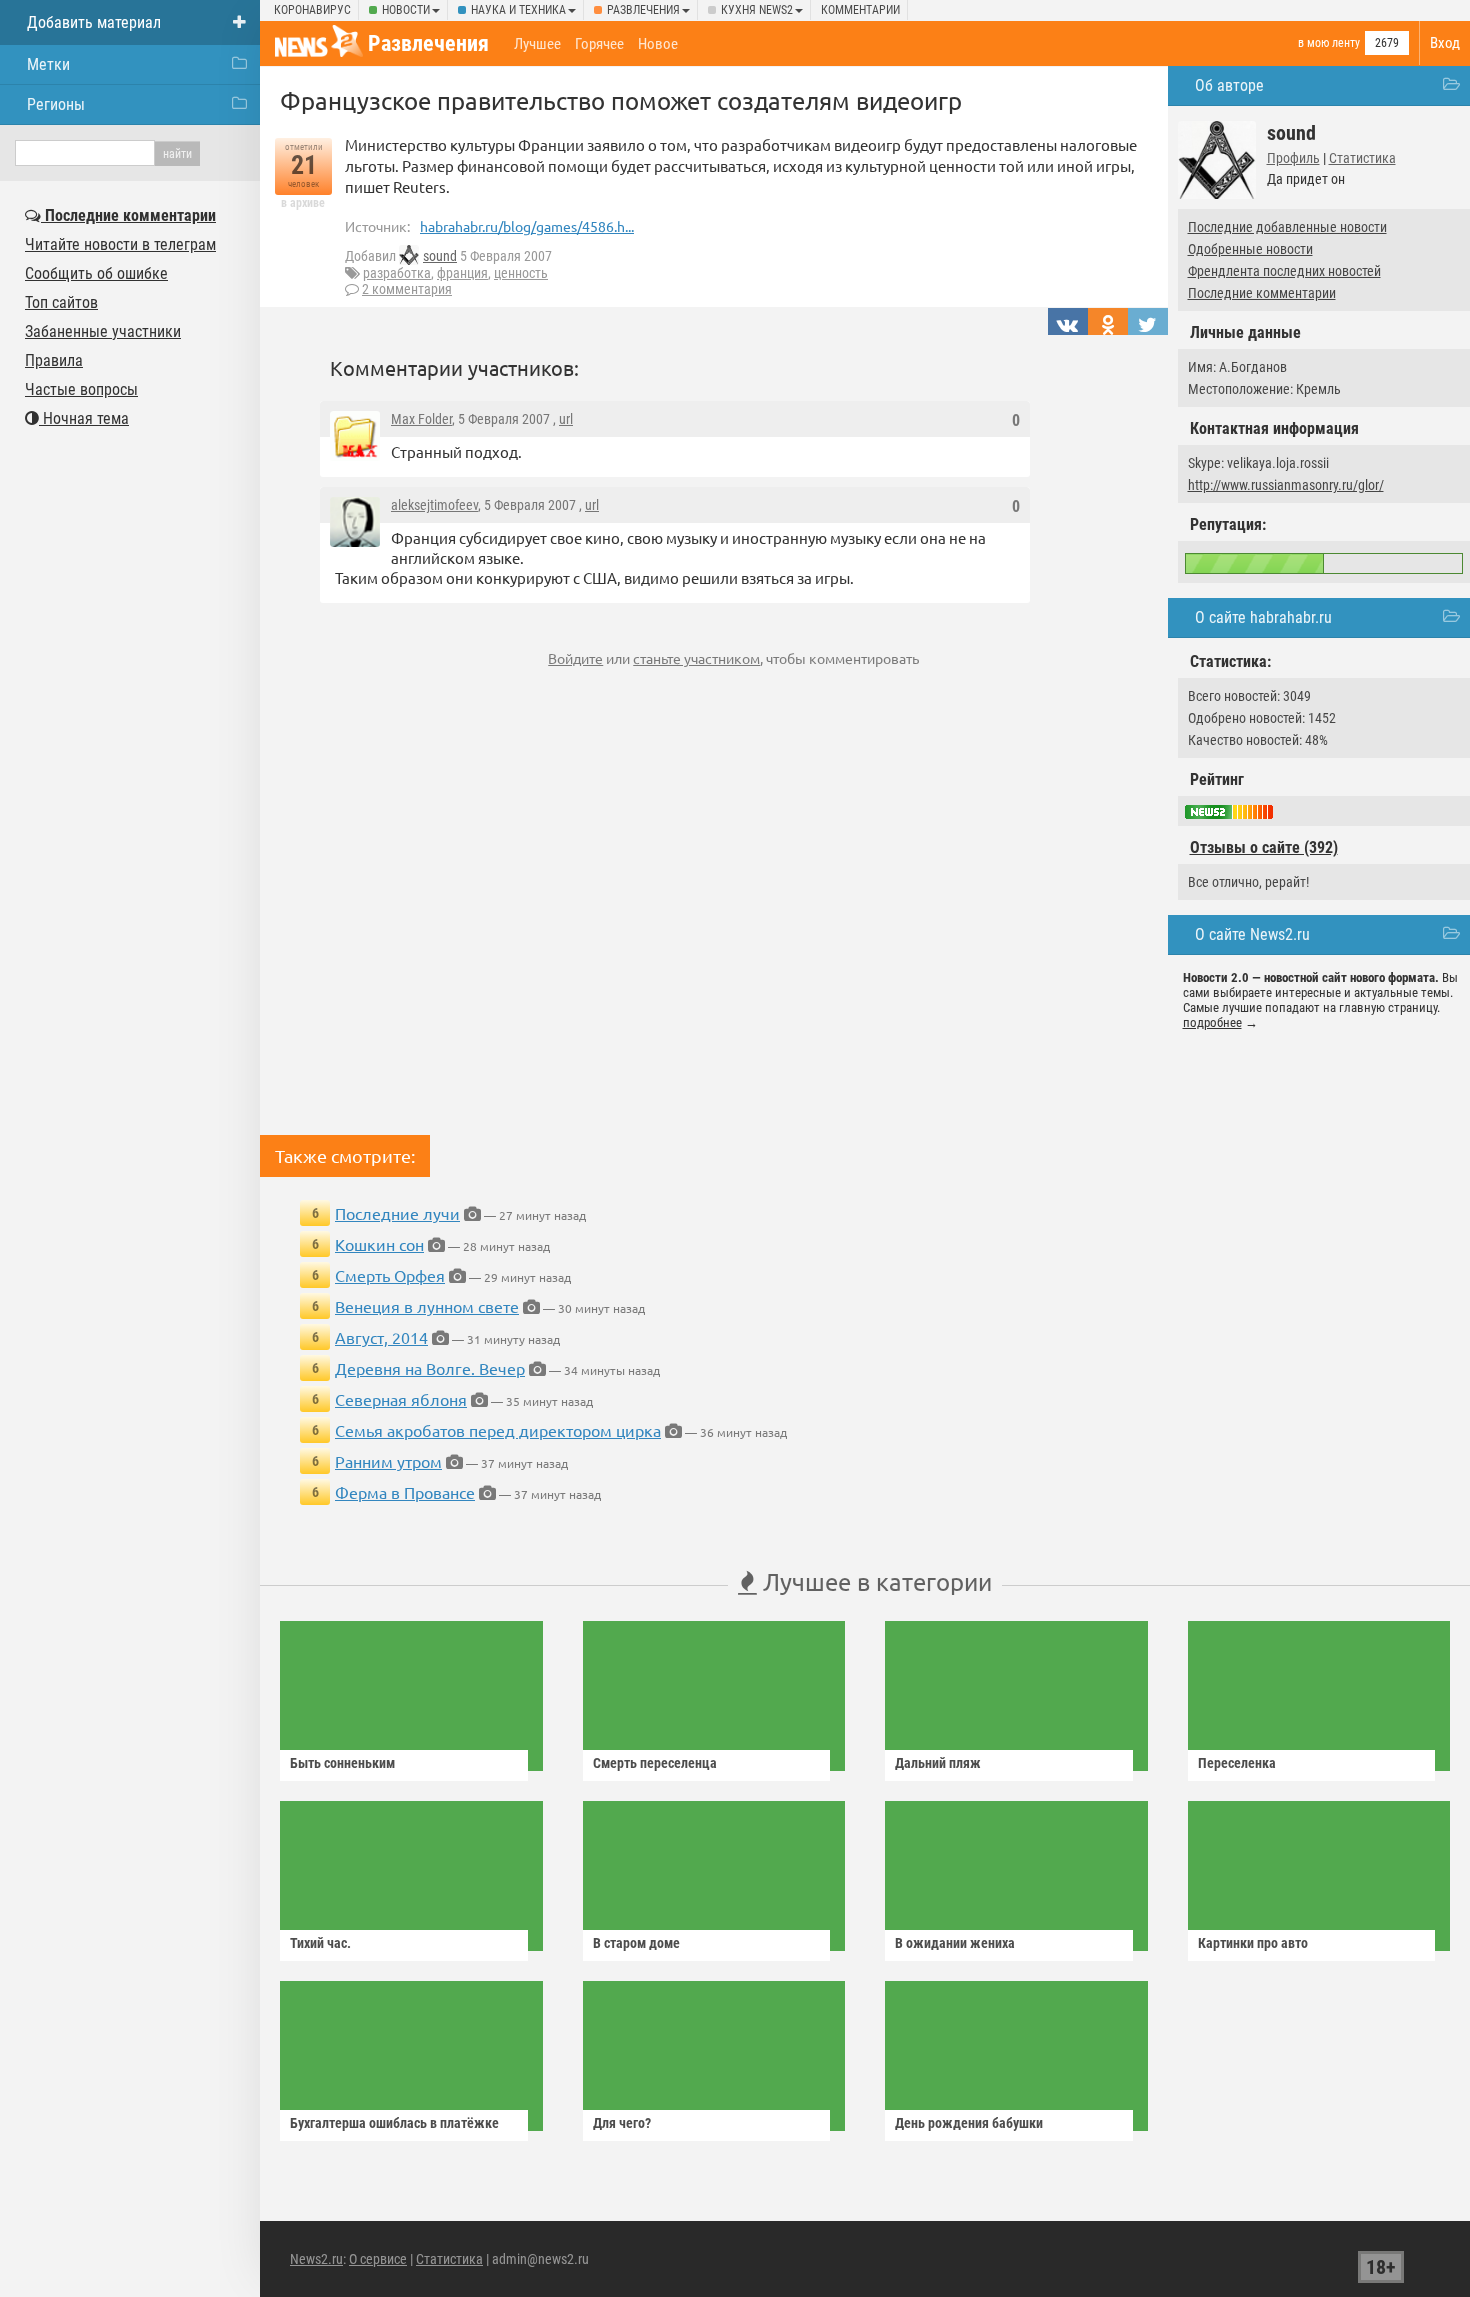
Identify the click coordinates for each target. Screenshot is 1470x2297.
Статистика (1362, 158)
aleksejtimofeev (434, 505)
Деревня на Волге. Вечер (430, 1368)
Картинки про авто (1253, 1943)
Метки (48, 64)
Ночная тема (84, 418)
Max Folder (421, 419)
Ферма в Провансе (405, 1492)
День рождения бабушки (969, 2123)
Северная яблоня (401, 1399)
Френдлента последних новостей (1284, 271)
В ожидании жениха (955, 1943)
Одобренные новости (1250, 249)
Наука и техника (518, 10)
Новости (406, 10)
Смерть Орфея (390, 1275)
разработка (397, 273)
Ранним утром (388, 1461)
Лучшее (537, 44)
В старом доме (636, 1943)
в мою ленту (1329, 43)
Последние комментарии (1262, 293)
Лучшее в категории (874, 1581)
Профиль (1293, 158)
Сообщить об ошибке (96, 273)
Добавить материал (94, 22)
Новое (658, 44)
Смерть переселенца (655, 1763)
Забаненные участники (103, 331)
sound (440, 256)
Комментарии (860, 10)
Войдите (575, 658)
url (566, 419)
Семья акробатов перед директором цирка (498, 1430)
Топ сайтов (61, 302)
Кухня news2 (757, 10)
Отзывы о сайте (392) (1264, 847)
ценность (521, 273)
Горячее (599, 44)
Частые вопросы (81, 389)
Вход (1445, 43)
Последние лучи (397, 1213)
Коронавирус (312, 10)
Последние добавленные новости (1287, 227)
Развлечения (643, 10)
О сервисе (378, 2259)
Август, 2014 (381, 1337)
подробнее (1212, 1022)
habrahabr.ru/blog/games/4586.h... (527, 226)
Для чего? (622, 2123)
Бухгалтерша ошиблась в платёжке (394, 2123)
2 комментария (407, 289)
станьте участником (696, 658)
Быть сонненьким (342, 1763)
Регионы (56, 104)
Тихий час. (320, 1943)
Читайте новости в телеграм (120, 244)
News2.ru (316, 2259)
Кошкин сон (379, 1244)
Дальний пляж (938, 1763)
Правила (54, 360)
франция (462, 273)
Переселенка (1237, 1763)
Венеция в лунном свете (427, 1306)
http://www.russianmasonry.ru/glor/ (1286, 485)
